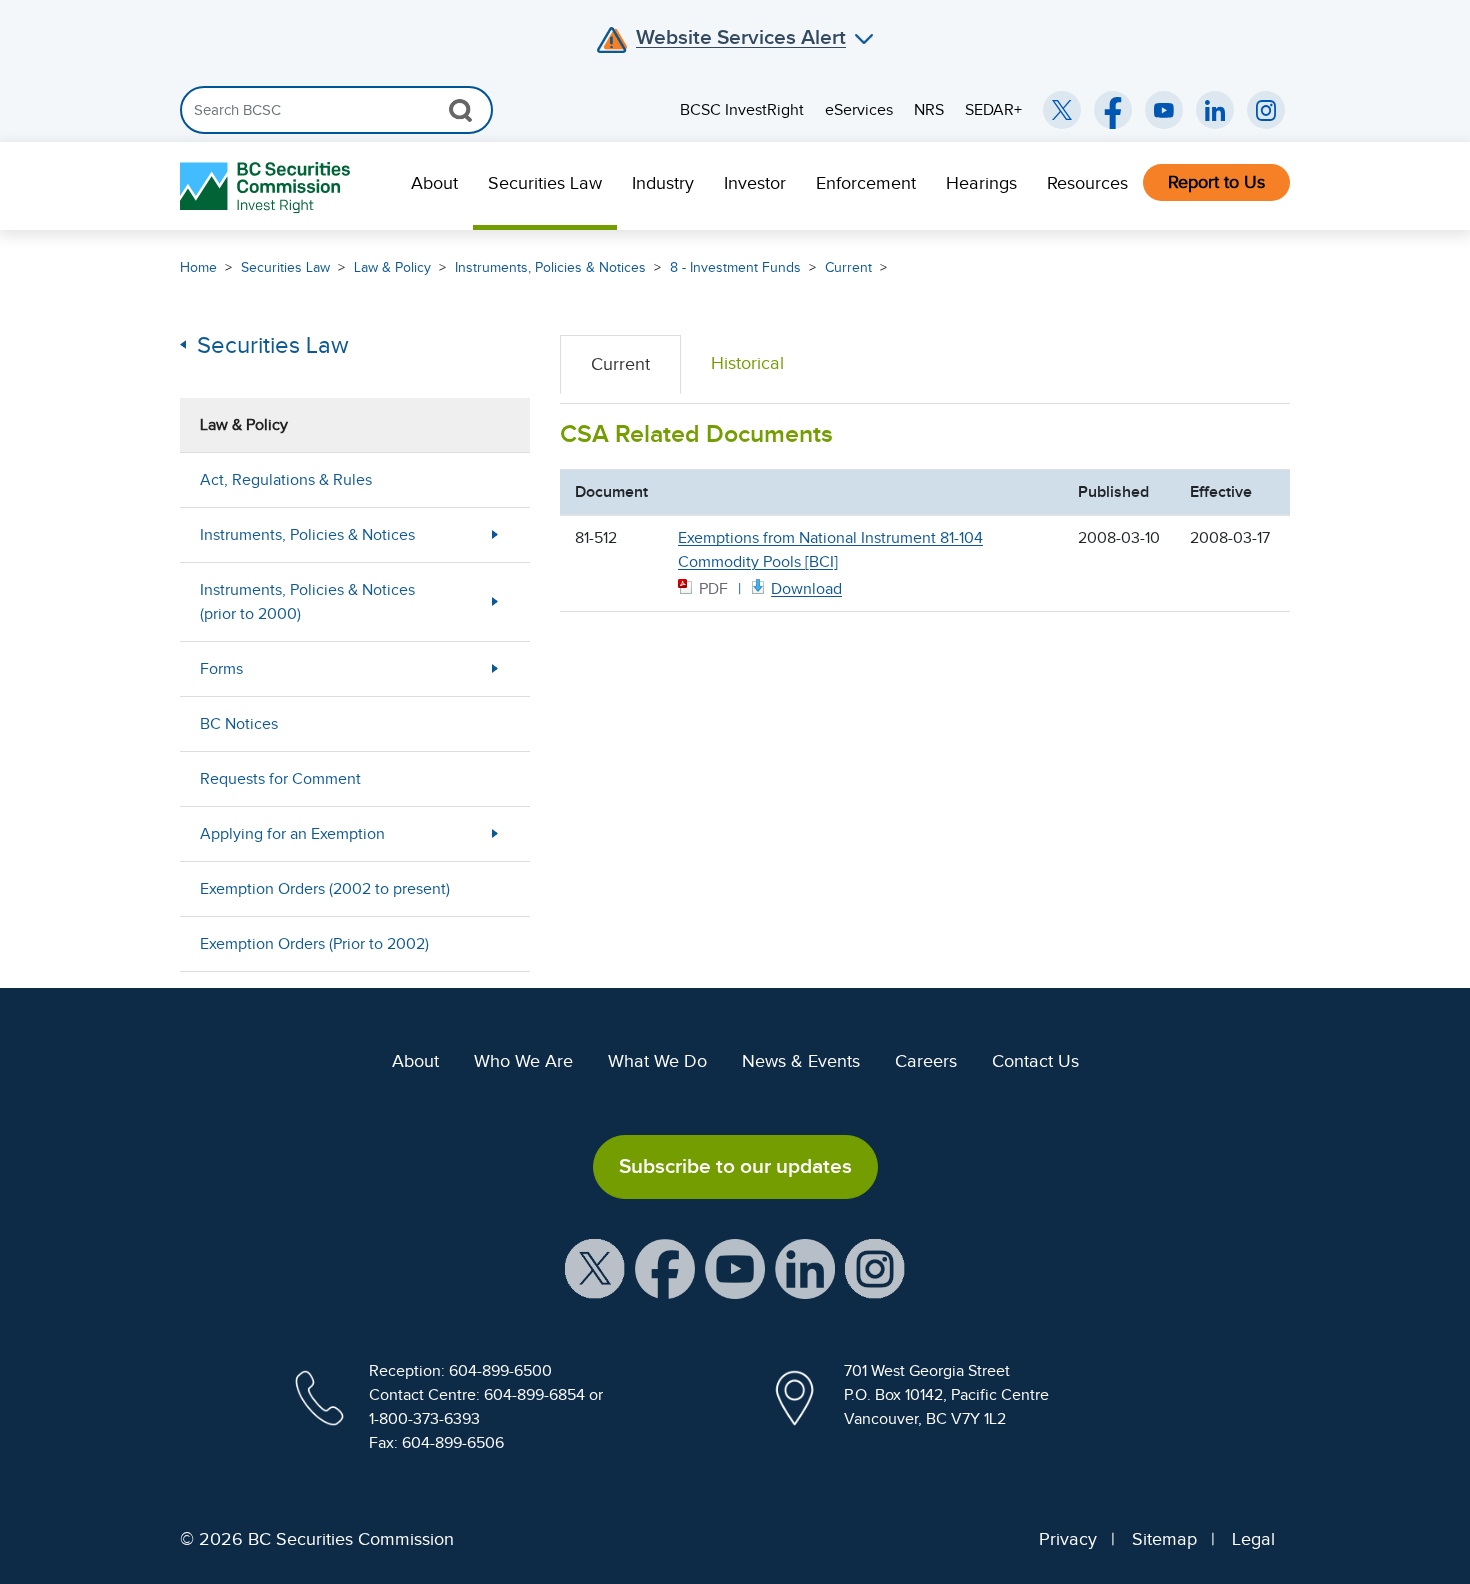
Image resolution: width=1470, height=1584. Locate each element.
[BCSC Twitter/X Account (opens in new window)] (1062, 110)
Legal (1253, 1539)
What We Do (657, 1061)
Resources (1087, 183)
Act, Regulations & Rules (286, 480)
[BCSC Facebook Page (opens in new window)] (1113, 110)
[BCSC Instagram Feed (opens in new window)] (1266, 110)
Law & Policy (392, 267)
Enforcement (866, 183)
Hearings (981, 183)
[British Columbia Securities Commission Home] (267, 186)
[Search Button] (460, 110)
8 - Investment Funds (735, 267)
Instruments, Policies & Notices (550, 267)
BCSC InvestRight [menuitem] (742, 110)
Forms (221, 669)
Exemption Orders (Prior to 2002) (314, 944)
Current (848, 267)
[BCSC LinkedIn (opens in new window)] (1215, 110)
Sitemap (1164, 1539)
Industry (663, 183)
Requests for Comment (280, 779)
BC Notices (239, 724)
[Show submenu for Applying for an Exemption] (495, 833)
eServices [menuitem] (859, 110)
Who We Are (523, 1061)
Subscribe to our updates (735, 1166)
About (434, 183)
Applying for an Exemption (292, 834)
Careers (926, 1061)
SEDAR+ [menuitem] (993, 110)
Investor (755, 183)
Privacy (1068, 1539)
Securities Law (545, 183)
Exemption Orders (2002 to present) (325, 889)
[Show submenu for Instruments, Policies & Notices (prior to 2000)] (495, 601)
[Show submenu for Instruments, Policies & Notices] (495, 534)
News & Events (801, 1061)
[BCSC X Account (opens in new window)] (595, 1267)
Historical (747, 363)
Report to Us (1216, 182)
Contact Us (1035, 1061)
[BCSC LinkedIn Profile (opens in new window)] (805, 1267)
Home (198, 267)
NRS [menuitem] (929, 110)
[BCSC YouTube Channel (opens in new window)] (1164, 110)
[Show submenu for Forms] (495, 668)
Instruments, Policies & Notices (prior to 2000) (307, 602)
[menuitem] (434, 186)
